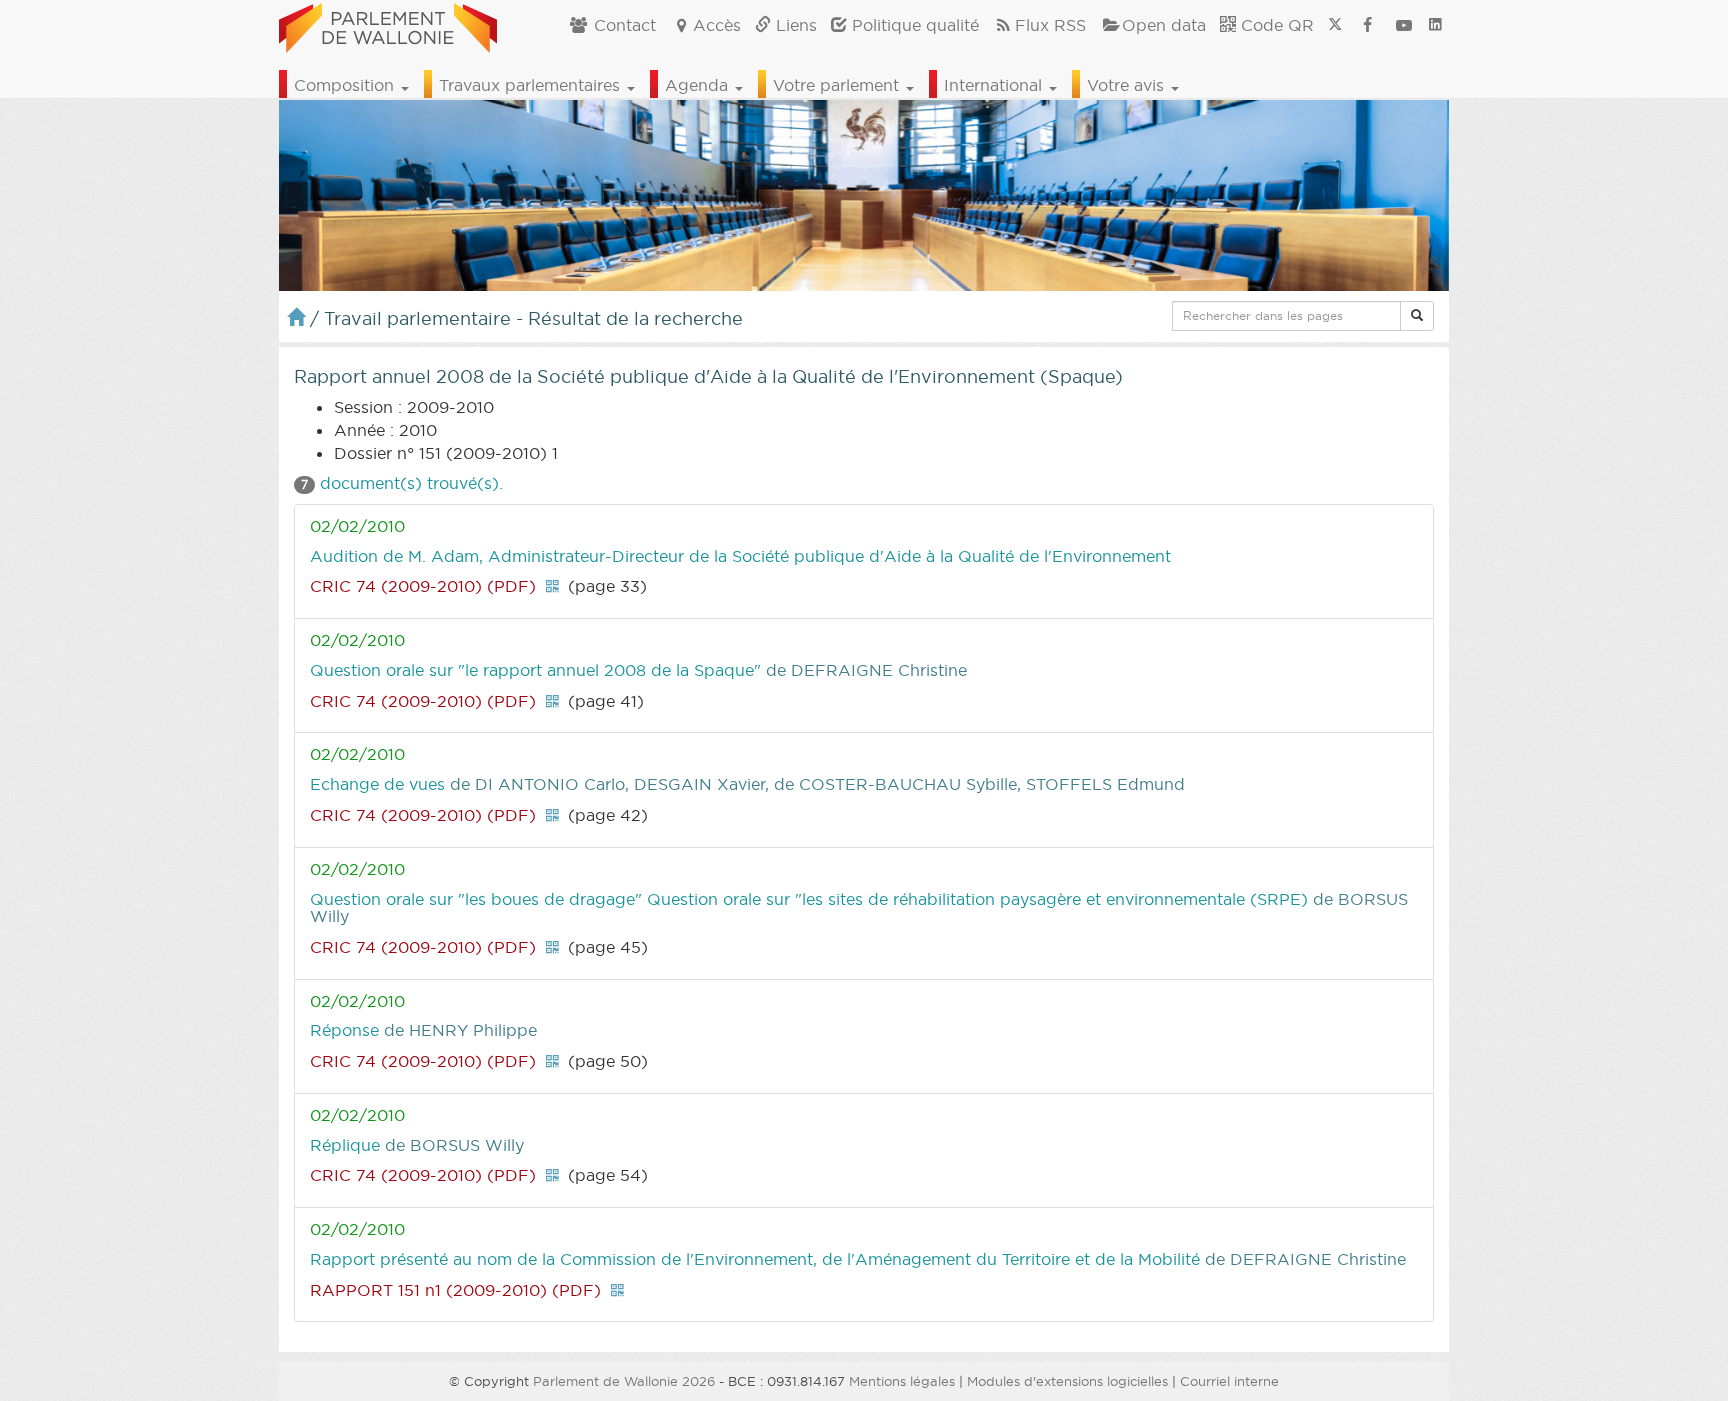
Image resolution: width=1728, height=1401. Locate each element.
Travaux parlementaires (532, 85)
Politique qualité (913, 25)
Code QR (1275, 25)
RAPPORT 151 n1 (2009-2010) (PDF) (455, 1290)
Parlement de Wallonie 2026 (624, 1381)
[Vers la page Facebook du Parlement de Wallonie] (1368, 25)
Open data (1164, 25)
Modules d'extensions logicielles (1067, 1381)
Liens (794, 25)
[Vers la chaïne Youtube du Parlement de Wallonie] (1404, 25)
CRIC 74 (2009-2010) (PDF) (423, 586)
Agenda (699, 85)
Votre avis (1128, 85)
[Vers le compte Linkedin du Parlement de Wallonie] (1435, 25)
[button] (1417, 316)
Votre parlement (838, 85)
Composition (346, 85)
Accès (717, 25)
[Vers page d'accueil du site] (388, 25)
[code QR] (552, 586)
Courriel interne (1229, 1381)
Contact (622, 25)
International (995, 85)
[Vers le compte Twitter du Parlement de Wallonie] (1335, 25)
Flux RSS (1050, 25)
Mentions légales (902, 1381)
